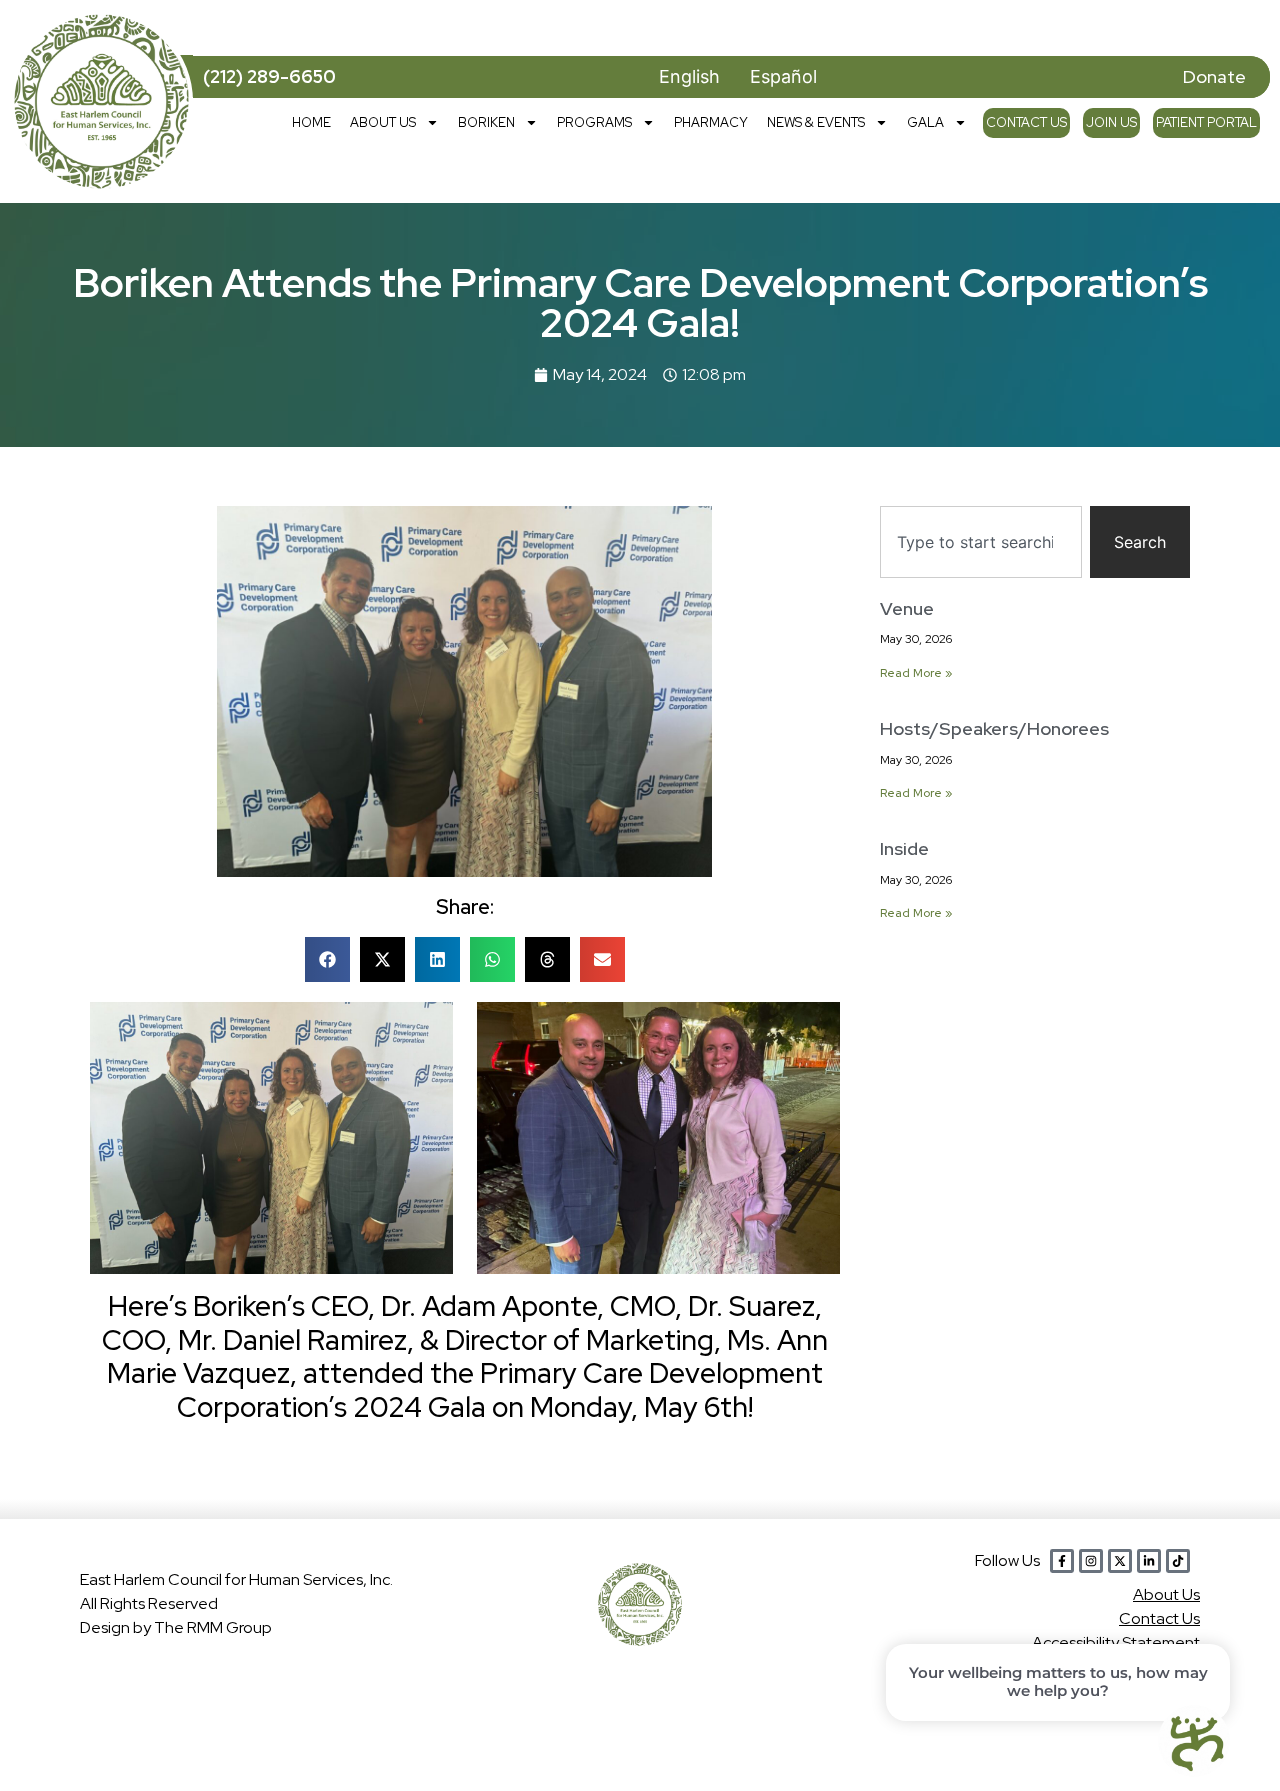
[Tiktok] (1178, 1561)
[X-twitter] (1120, 1561)
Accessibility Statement (1116, 1642)
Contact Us (1026, 122)
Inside (904, 848)
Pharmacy (711, 122)
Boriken (486, 122)
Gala (925, 122)
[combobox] (981, 542)
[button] (327, 959)
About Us (383, 122)
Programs (594, 122)
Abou (1166, 1594)
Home (311, 122)
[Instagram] (1091, 1561)
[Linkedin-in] (1149, 1561)
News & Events (816, 122)
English (689, 76)
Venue (907, 608)
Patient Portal (1206, 122)
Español (783, 76)
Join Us (1111, 122)
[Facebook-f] (1062, 1561)
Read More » (916, 673)
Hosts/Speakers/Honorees (994, 728)
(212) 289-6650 (269, 76)
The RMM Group (213, 1627)
